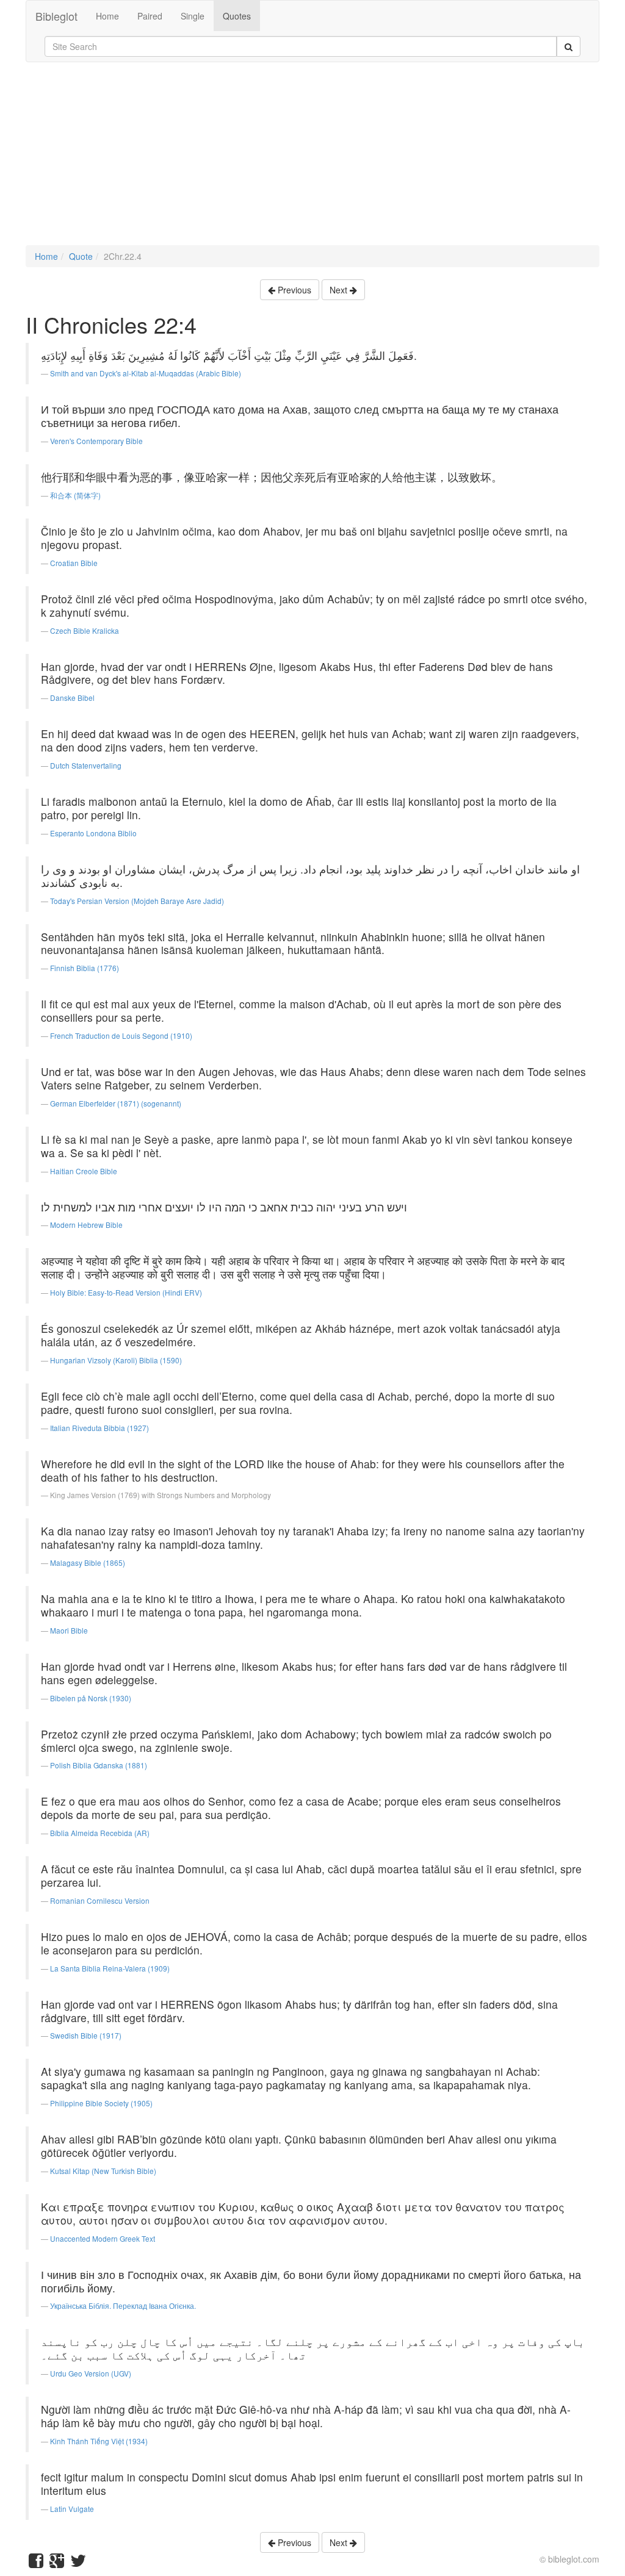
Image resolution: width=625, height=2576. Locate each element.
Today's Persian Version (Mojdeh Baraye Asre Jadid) (137, 901)
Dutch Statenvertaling (86, 765)
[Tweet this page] (78, 2563)
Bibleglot (56, 16)
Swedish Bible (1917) (86, 2035)
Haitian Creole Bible (84, 1171)
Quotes (237, 16)
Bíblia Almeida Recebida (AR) (100, 1833)
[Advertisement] (312, 160)
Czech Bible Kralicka (85, 630)
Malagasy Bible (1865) (88, 1562)
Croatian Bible (74, 563)
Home (107, 16)
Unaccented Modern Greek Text (103, 2238)
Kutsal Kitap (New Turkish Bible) (103, 2171)
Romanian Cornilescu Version (100, 1900)
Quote (81, 256)
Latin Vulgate (72, 2509)
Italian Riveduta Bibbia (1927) (99, 1428)
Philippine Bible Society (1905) (101, 2103)
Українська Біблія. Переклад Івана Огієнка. (123, 2305)
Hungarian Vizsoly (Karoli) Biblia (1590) (116, 1360)
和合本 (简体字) (75, 495)
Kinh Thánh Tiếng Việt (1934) (99, 2441)
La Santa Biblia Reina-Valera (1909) (110, 1968)
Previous (293, 290)
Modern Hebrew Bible (86, 1225)
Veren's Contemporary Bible (96, 441)
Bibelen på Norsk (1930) (91, 1698)
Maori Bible (69, 1630)
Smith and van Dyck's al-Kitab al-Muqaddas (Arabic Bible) (146, 373)
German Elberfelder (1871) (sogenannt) (116, 1103)
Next (340, 290)
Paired (150, 16)
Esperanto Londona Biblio (93, 833)
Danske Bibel (72, 698)
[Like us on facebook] (36, 2563)
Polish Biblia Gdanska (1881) (99, 1765)
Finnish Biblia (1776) (85, 968)
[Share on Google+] (57, 2563)
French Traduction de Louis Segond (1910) (121, 1035)
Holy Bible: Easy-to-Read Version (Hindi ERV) (126, 1292)
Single (193, 16)
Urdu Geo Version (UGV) (91, 2373)
